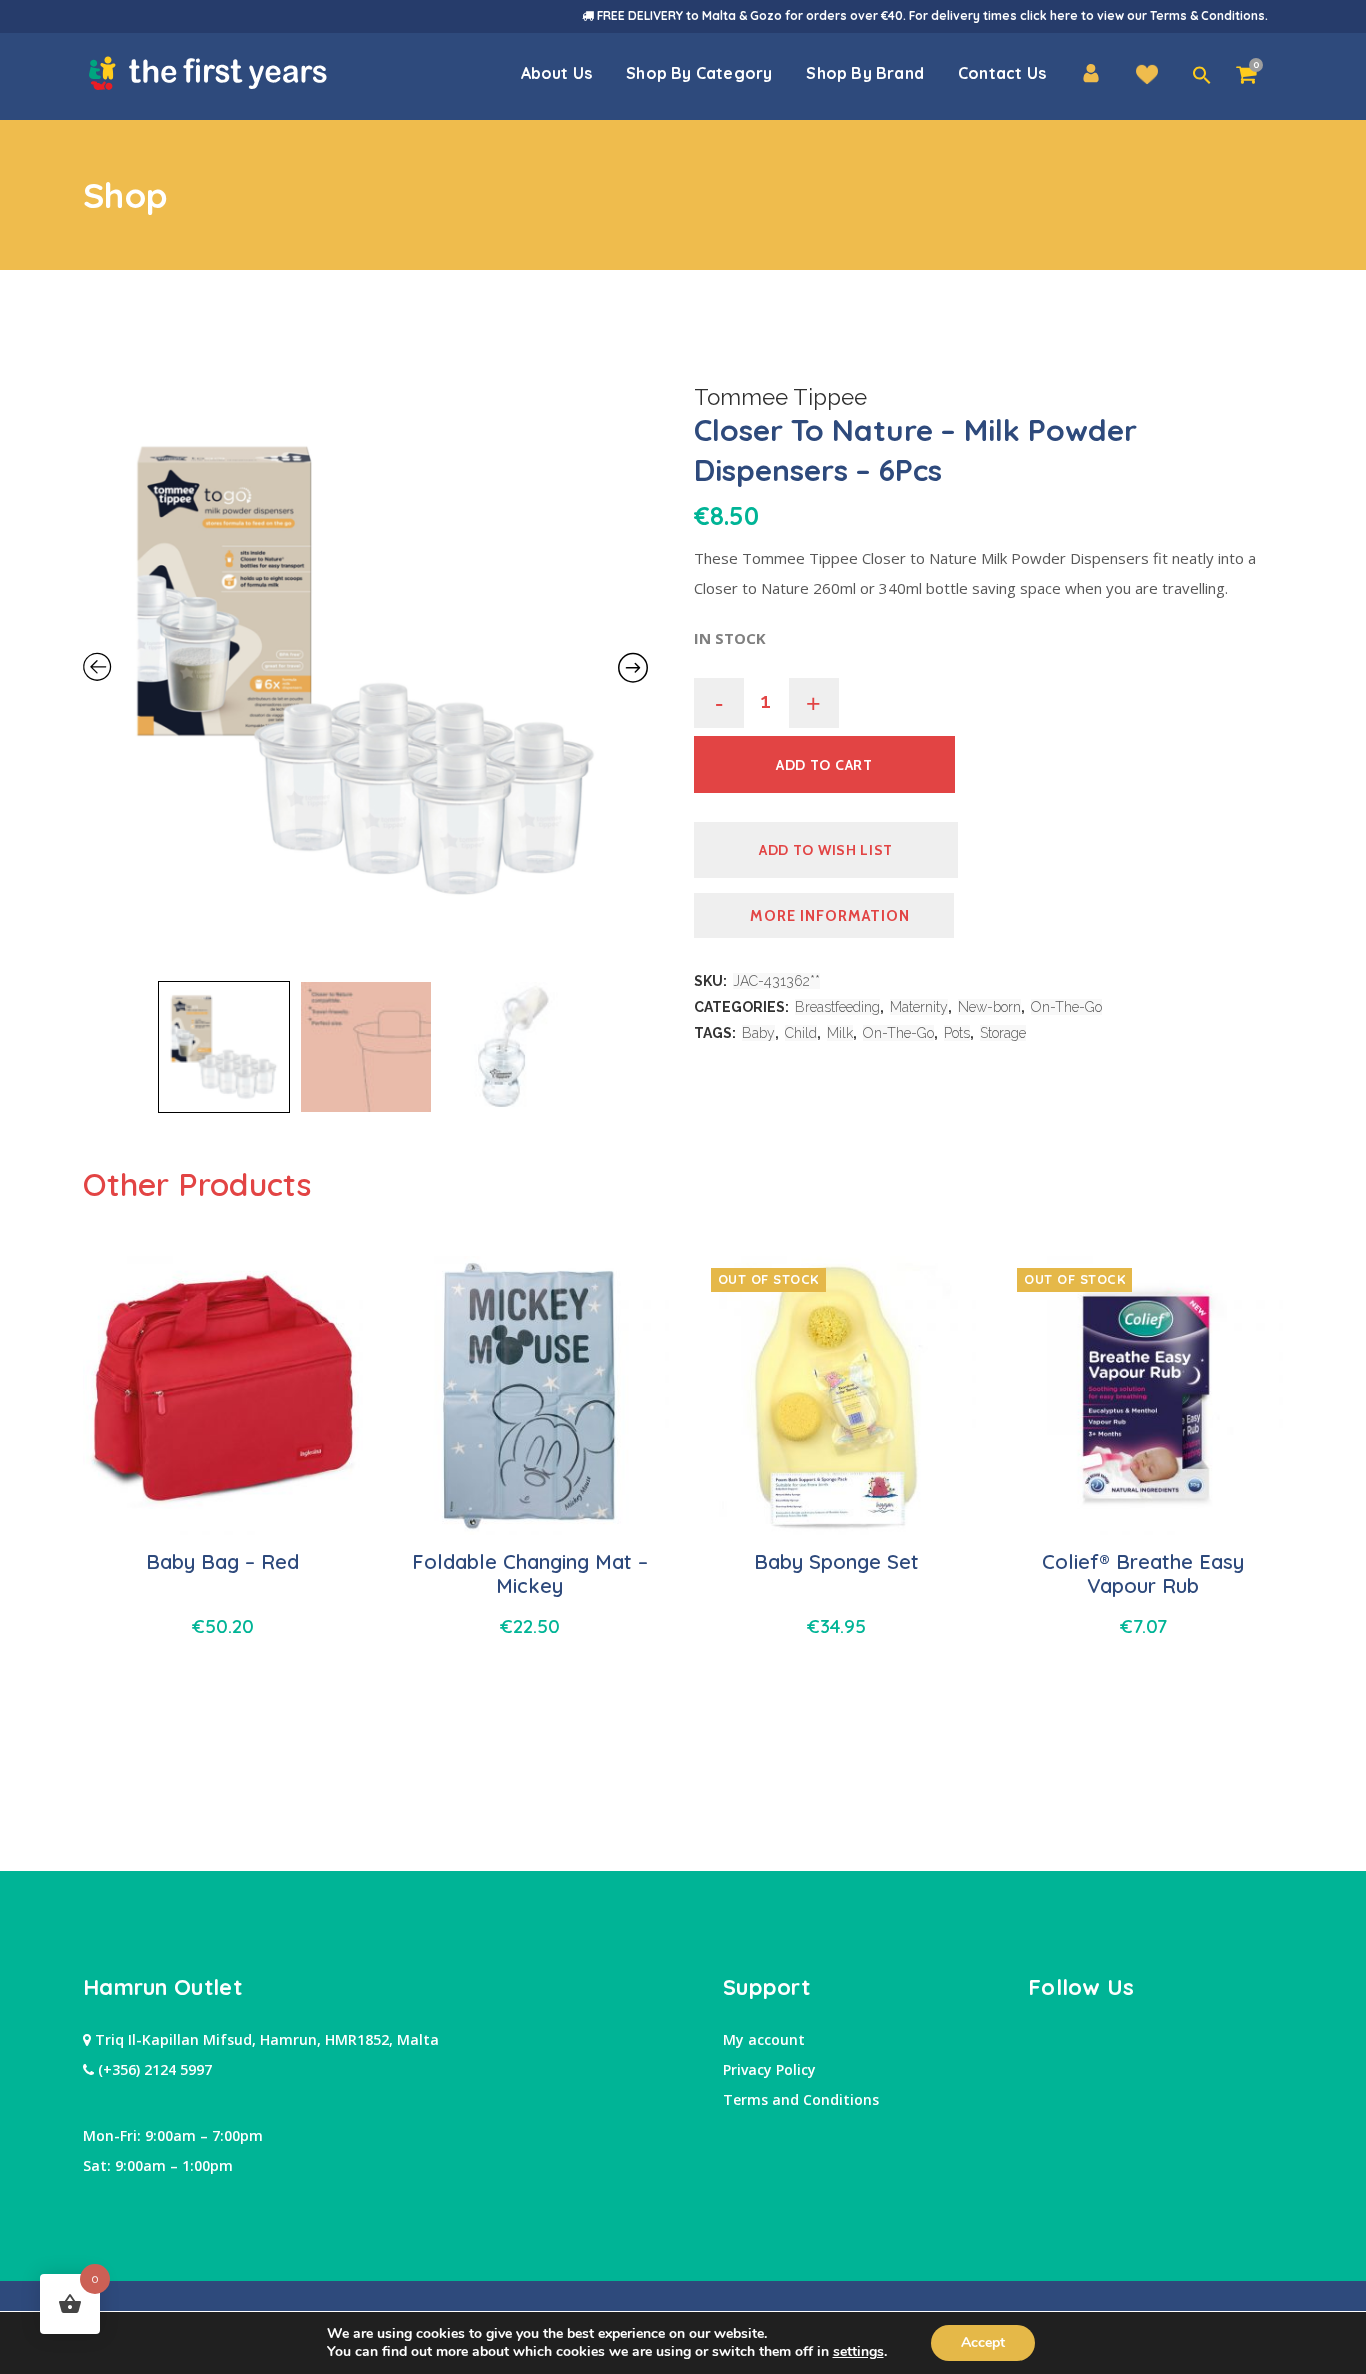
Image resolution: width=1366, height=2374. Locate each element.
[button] (1202, 76)
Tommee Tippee (780, 397)
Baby (758, 1033)
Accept (983, 2342)
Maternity (919, 1007)
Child (801, 1033)
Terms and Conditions (801, 2099)
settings (858, 2352)
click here (1049, 15)
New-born (989, 1007)
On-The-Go (1066, 1007)
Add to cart (824, 765)
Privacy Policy (769, 2069)
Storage (1003, 1033)
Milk (840, 1033)
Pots (957, 1033)
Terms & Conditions (1207, 15)
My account (764, 2039)
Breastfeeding (837, 1007)
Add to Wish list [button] (826, 850)
